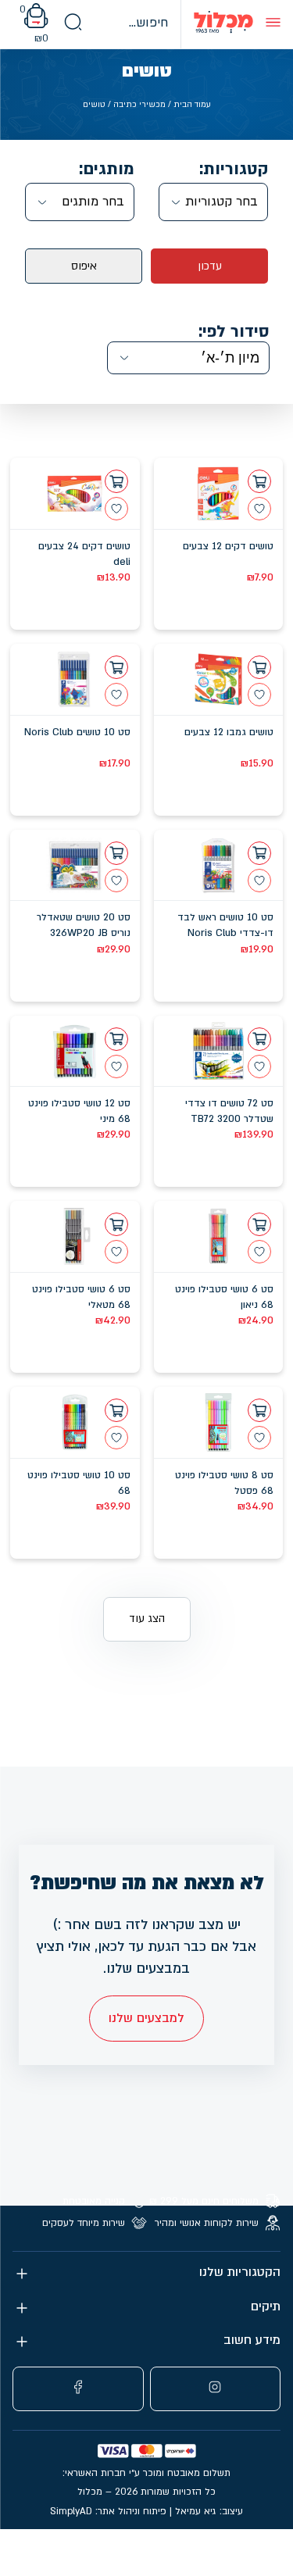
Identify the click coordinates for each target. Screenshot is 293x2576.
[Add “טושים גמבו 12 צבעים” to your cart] (259, 667)
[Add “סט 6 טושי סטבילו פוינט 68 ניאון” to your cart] (259, 1224)
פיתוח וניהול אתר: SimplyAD (108, 2511)
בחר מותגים (93, 202)
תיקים (266, 2307)
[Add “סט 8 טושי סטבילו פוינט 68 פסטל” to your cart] (259, 1410)
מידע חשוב (252, 2340)
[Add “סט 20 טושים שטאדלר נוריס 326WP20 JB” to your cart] (116, 853)
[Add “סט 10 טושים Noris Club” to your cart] (116, 667)
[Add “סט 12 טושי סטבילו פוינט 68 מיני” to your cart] (116, 1039)
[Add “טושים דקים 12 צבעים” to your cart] (259, 481)
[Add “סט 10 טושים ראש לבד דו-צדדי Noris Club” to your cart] (259, 853)
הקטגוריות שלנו (240, 2272)
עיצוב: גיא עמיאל (209, 2511)
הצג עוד (147, 1618)
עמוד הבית (192, 105)
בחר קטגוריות (222, 202)
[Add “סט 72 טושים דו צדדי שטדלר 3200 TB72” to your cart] (259, 1039)
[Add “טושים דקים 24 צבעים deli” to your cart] (116, 481)
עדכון (210, 266)
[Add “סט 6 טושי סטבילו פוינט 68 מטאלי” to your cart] (116, 1224)
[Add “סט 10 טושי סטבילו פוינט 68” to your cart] (116, 1410)
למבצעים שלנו (146, 2018)
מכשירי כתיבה (139, 105)
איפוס (84, 266)
